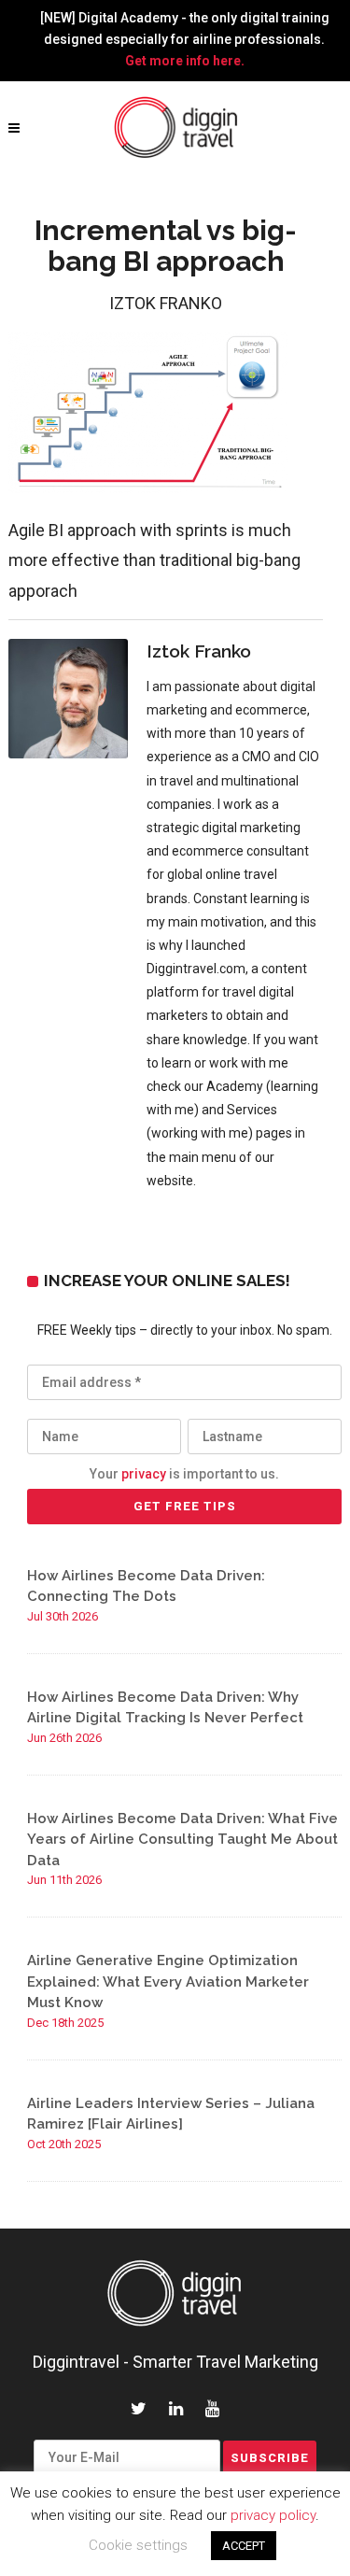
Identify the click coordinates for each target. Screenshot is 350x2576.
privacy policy (273, 2515)
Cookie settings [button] (138, 2545)
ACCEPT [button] (244, 2546)
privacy (144, 1474)
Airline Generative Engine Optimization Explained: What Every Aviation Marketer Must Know (168, 1982)
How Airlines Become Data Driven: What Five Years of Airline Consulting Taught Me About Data (182, 1840)
